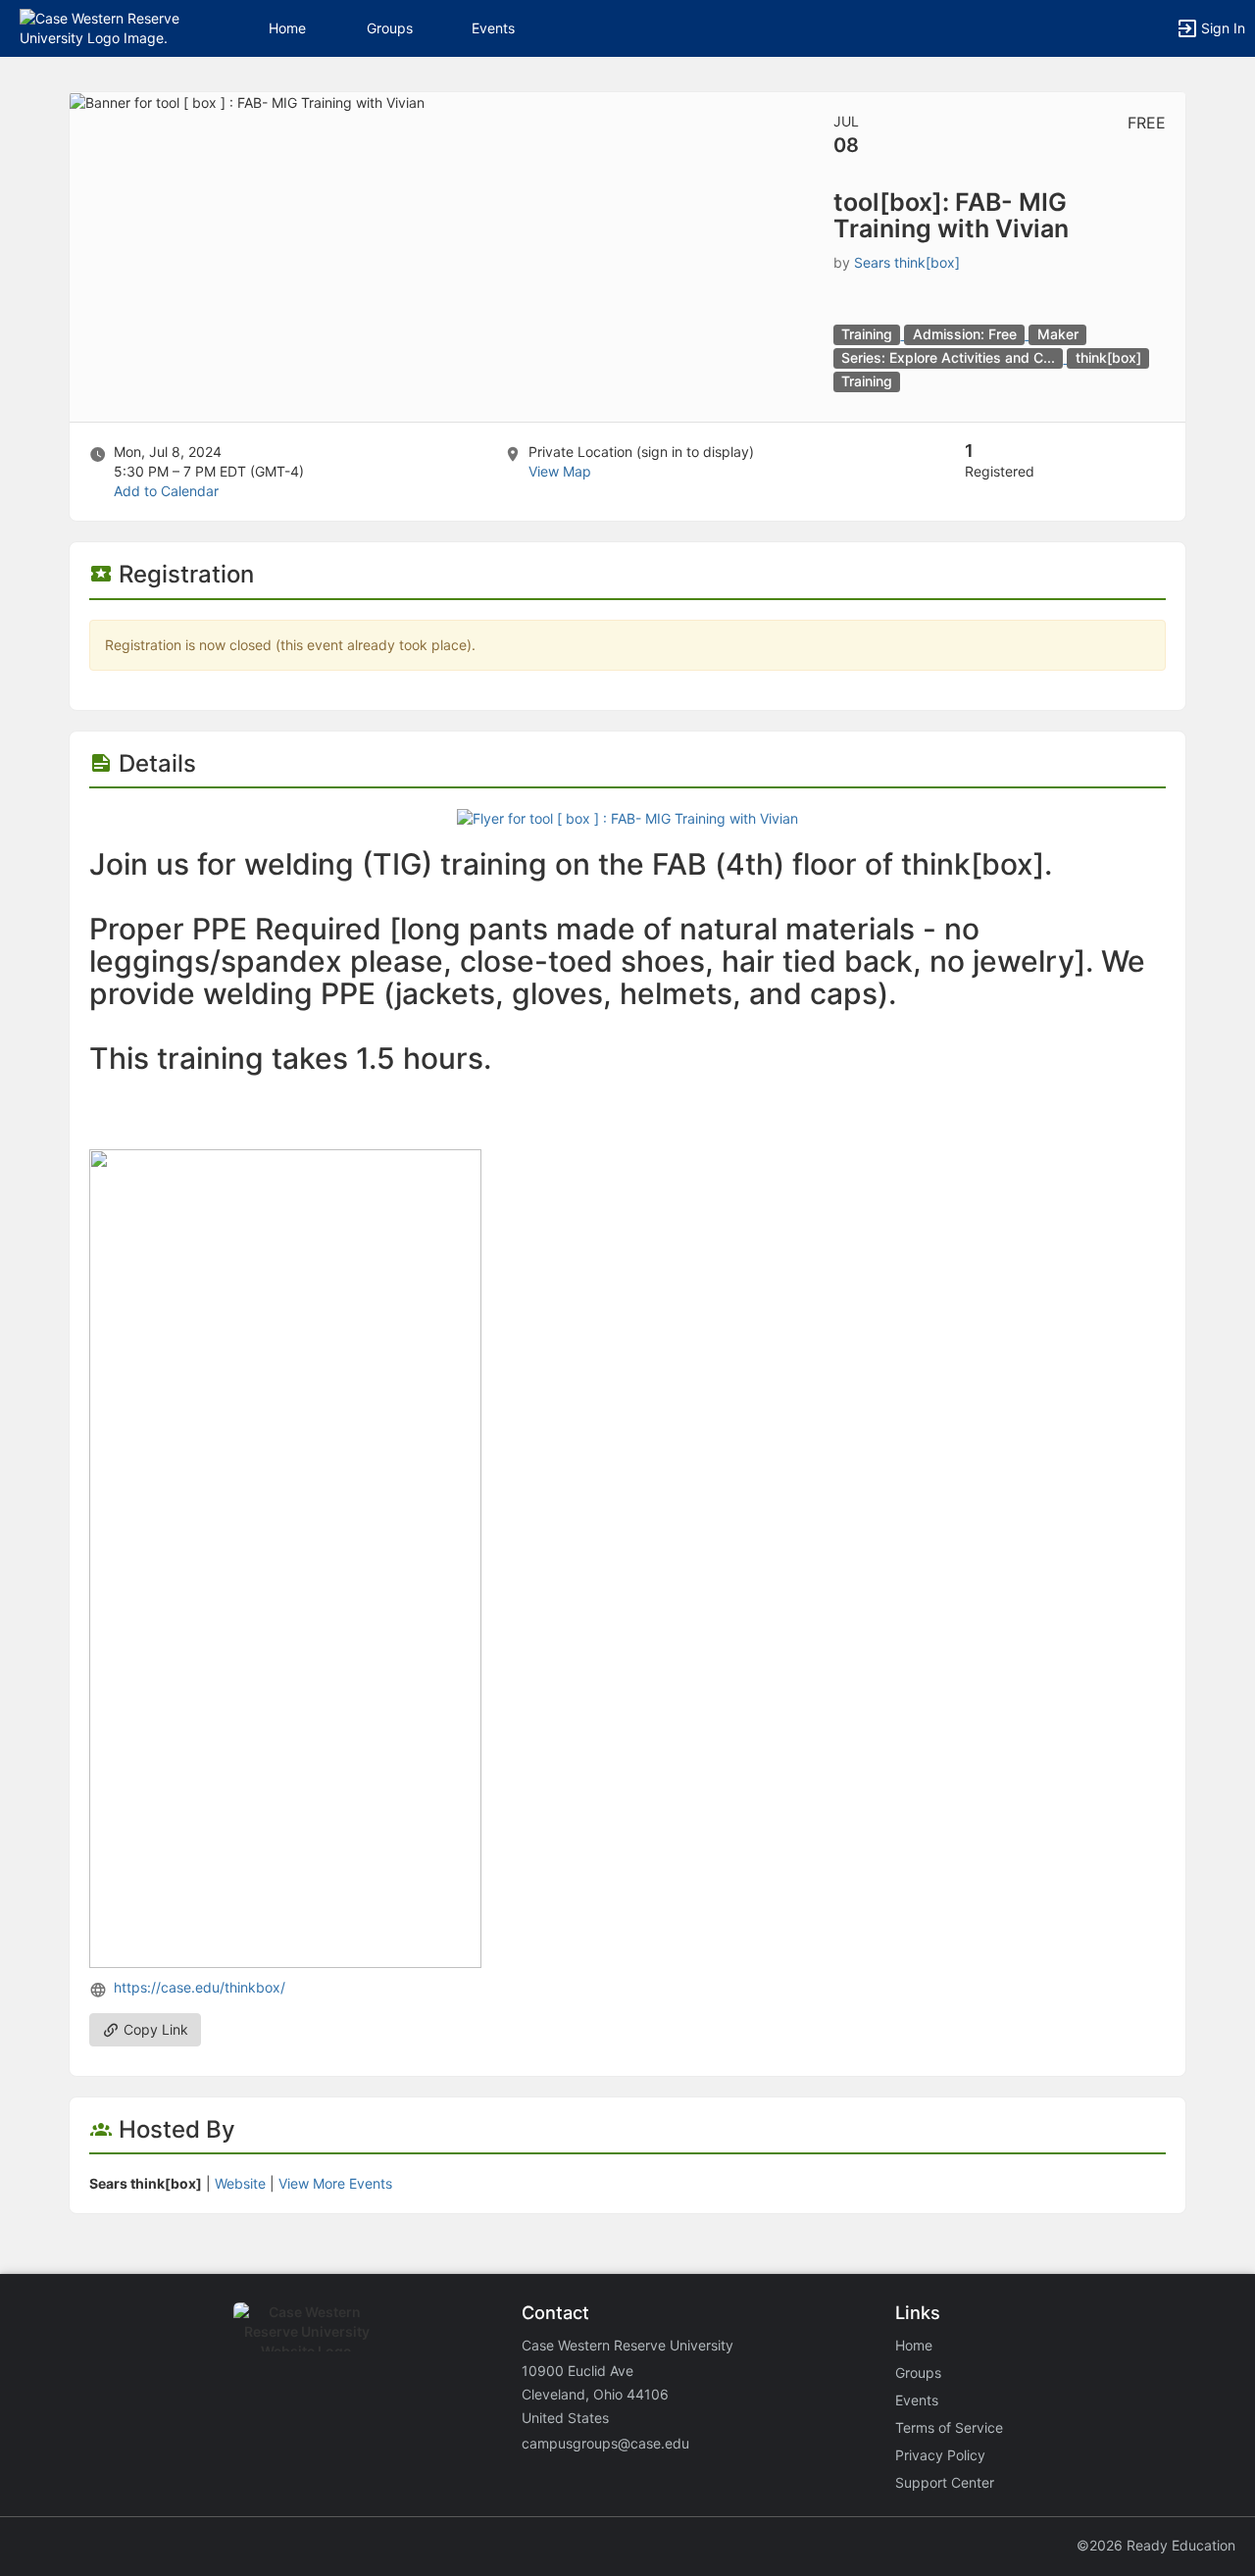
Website (240, 2183)
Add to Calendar (166, 491)
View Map (560, 471)
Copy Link (154, 2029)
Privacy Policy (940, 2455)
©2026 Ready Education (1156, 2545)
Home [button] (287, 28)
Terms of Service (949, 2427)
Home (914, 2345)
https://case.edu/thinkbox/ (200, 1987)
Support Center (945, 2482)
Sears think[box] (907, 262)
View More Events (335, 2183)
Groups (390, 28)
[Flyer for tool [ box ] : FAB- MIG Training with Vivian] (627, 817)
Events (493, 28)
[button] (100, 27)
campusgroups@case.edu (605, 2443)
